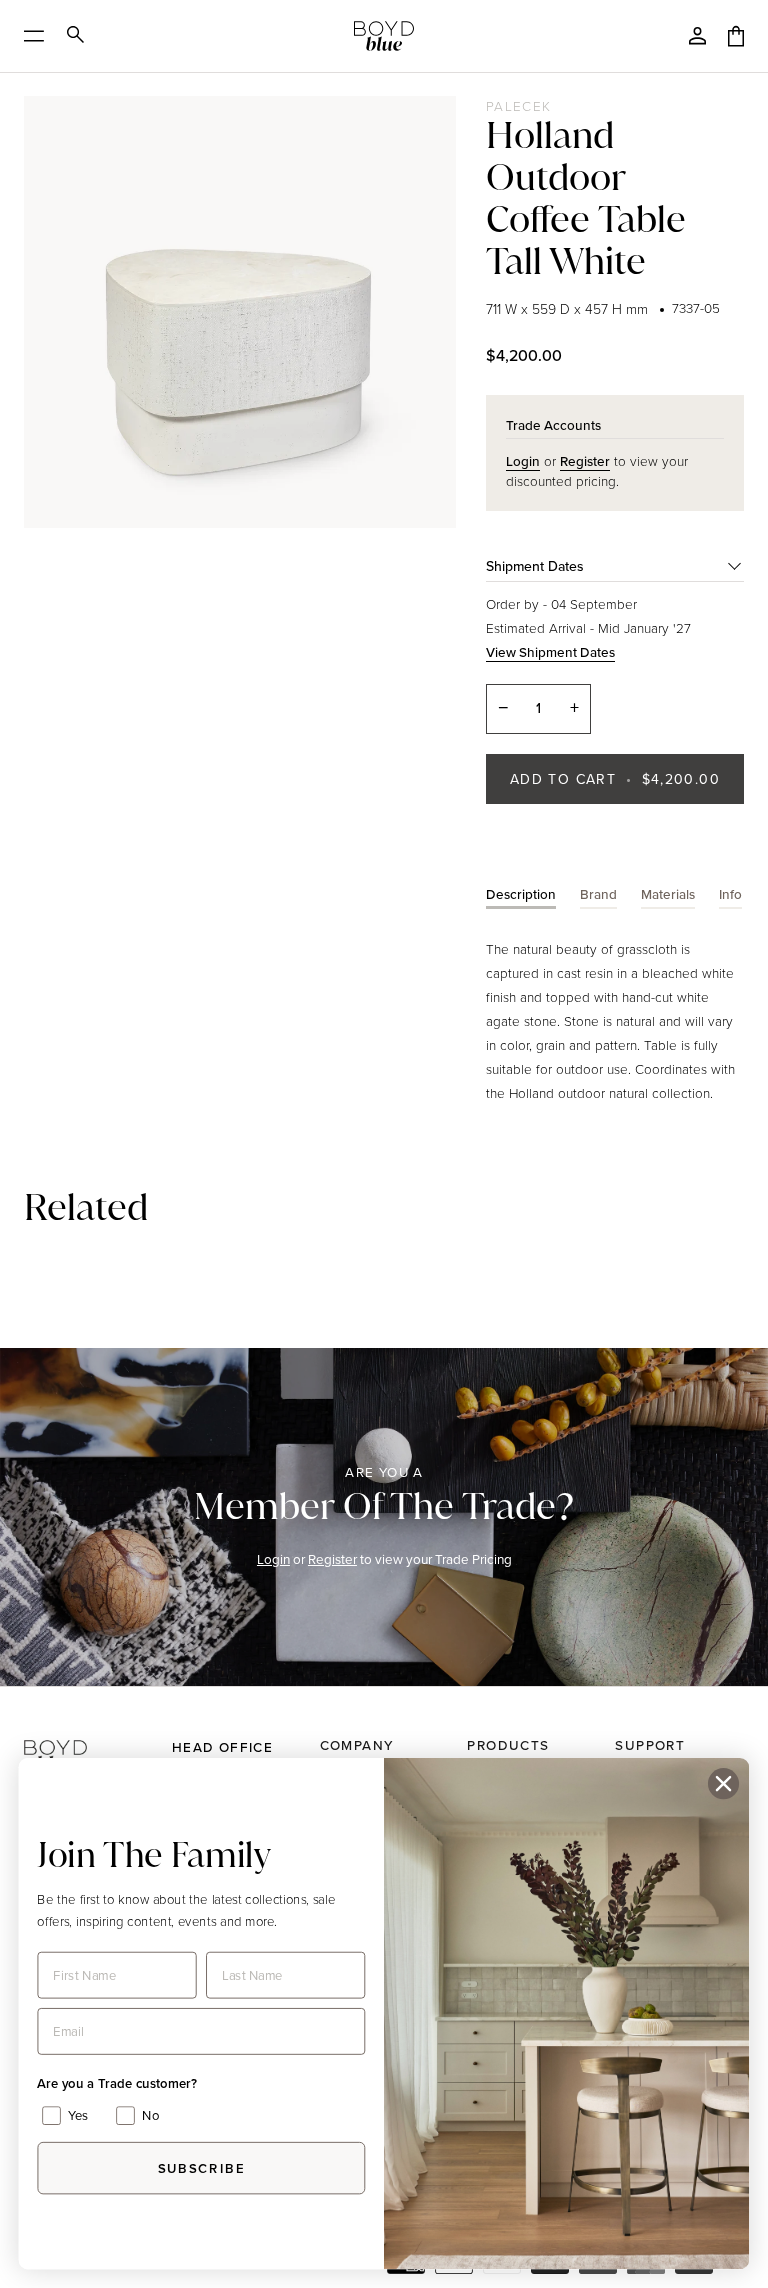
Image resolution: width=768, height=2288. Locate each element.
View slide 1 (45, 536)
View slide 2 (67, 536)
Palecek (518, 105)
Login (273, 1559)
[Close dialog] (723, 1783)
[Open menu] (40, 36)
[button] (88, 1737)
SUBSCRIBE (201, 2168)
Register (332, 1559)
